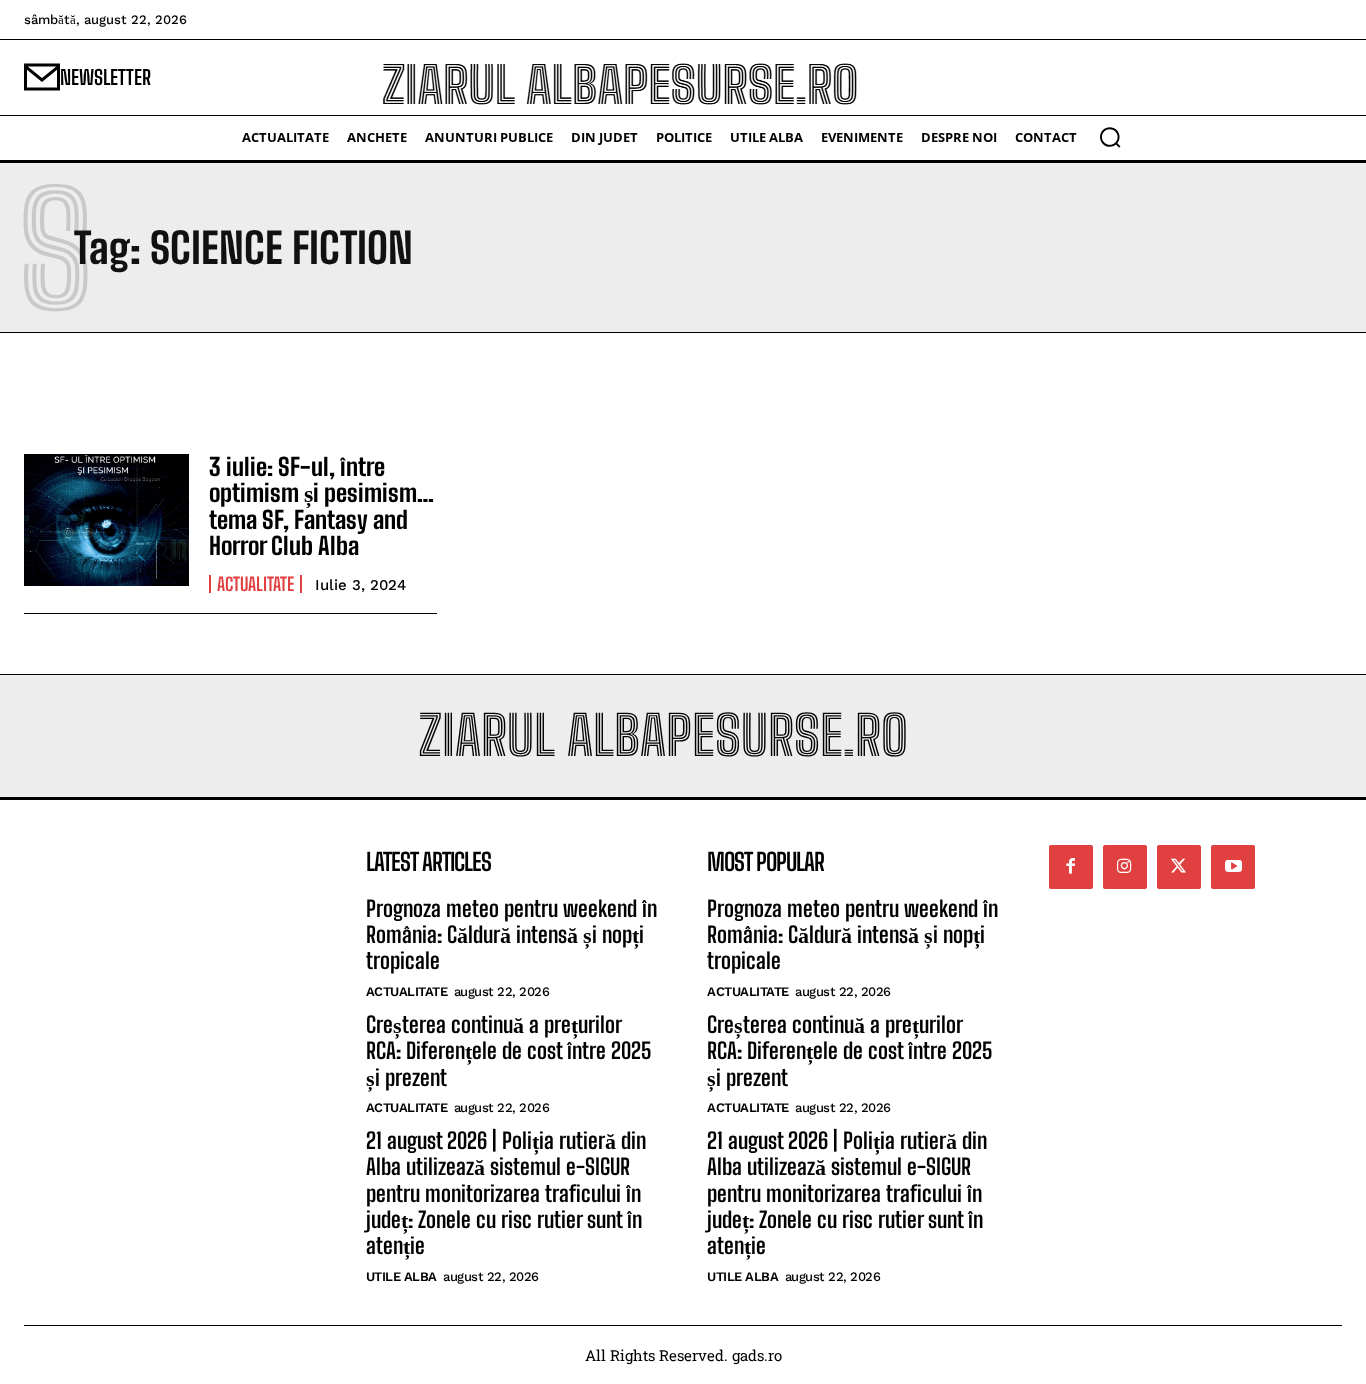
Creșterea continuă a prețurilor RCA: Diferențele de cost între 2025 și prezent (508, 1051)
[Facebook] (1071, 867)
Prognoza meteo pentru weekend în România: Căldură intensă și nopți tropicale (511, 935)
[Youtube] (1233, 867)
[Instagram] (1125, 867)
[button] (1110, 137)
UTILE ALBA (401, 1276)
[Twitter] (1179, 867)
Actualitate (255, 584)
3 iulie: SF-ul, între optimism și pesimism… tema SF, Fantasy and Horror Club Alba (321, 506)
